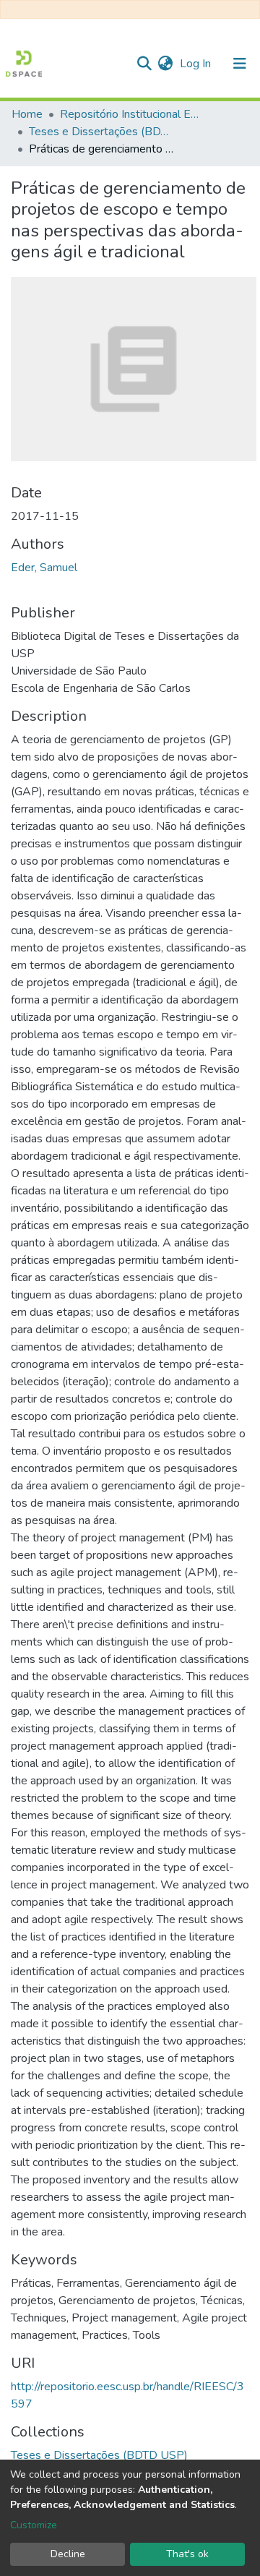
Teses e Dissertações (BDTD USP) (101, 132)
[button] (165, 64)
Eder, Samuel (44, 568)
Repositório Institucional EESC (132, 114)
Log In (197, 64)
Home (27, 114)
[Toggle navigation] (240, 64)
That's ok (187, 2554)
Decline (68, 2554)
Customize (34, 2525)
